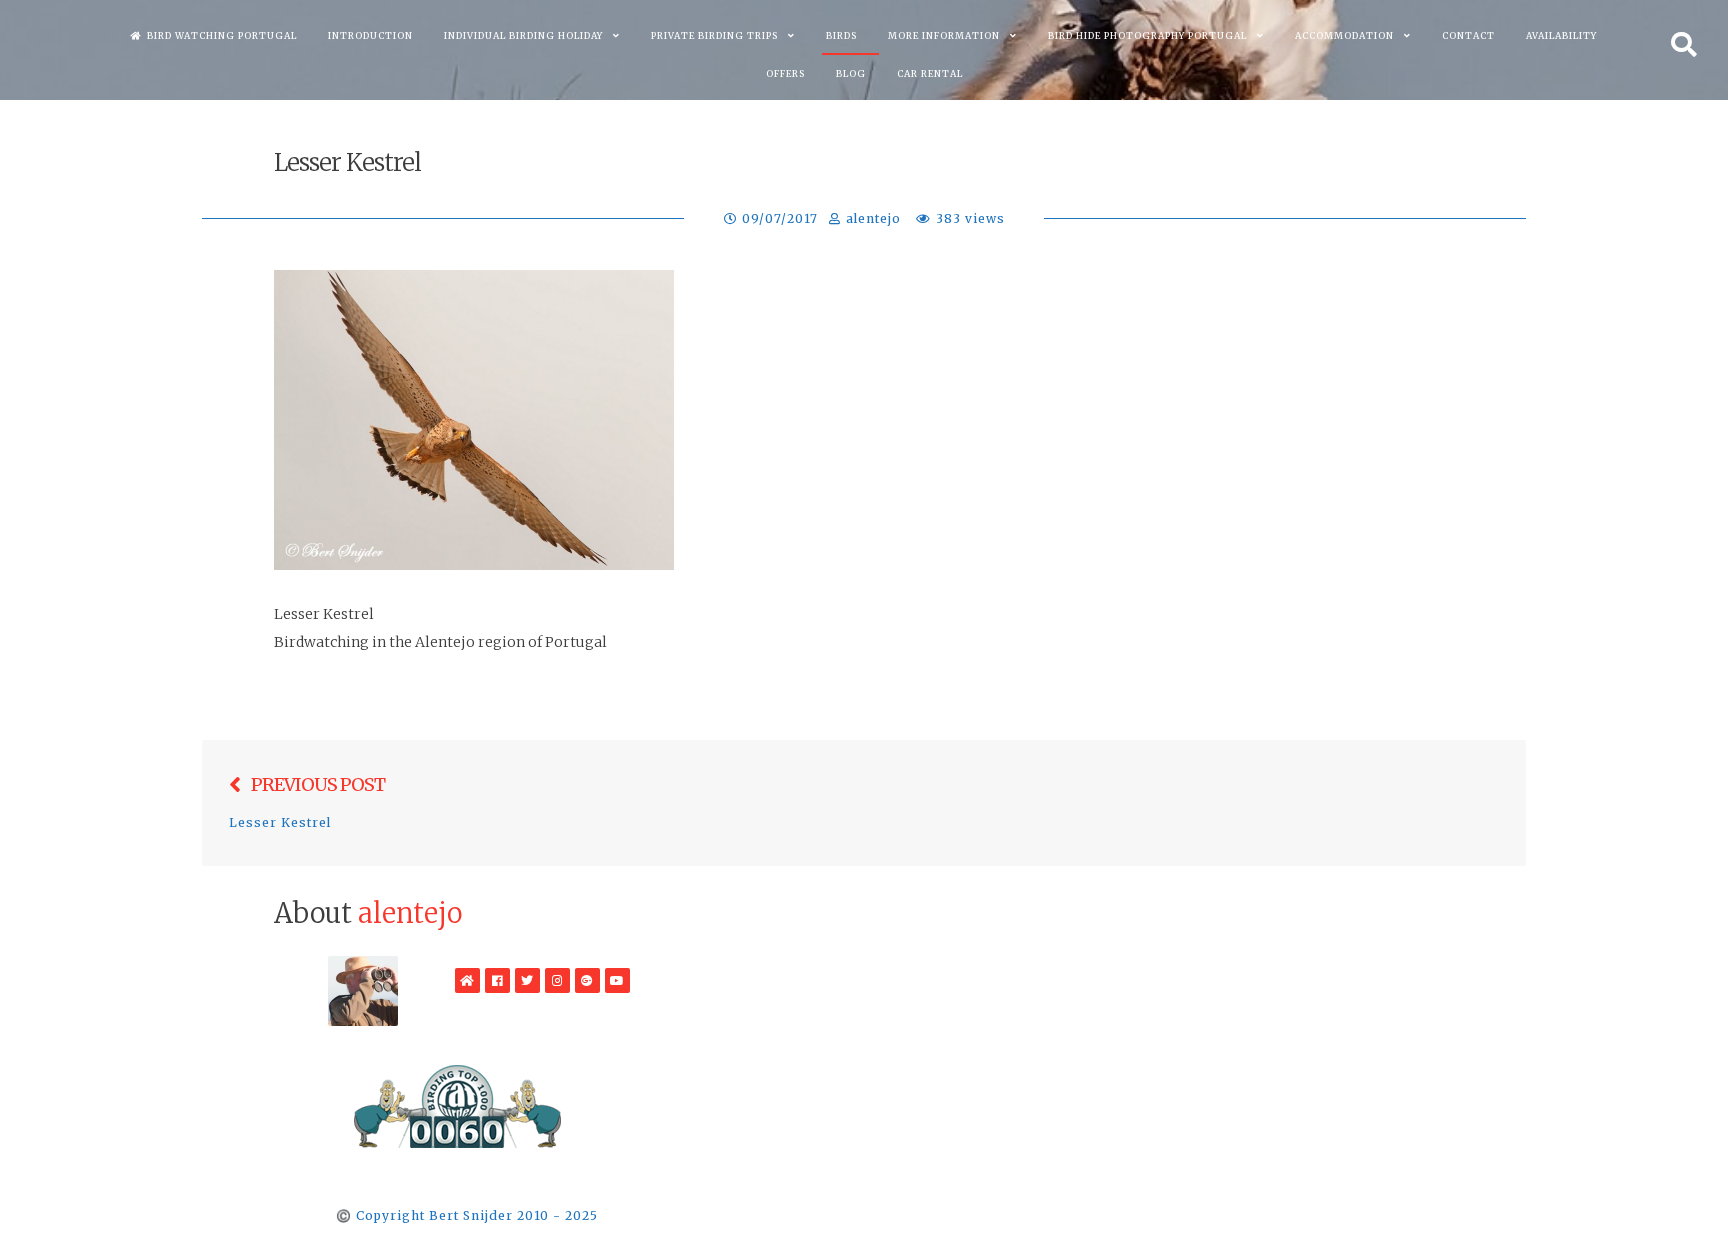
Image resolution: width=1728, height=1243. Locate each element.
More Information (944, 35)
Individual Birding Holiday (523, 35)
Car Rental (930, 73)
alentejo (873, 218)
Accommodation (1344, 35)
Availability (1561, 35)
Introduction (370, 35)
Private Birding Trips (714, 35)
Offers (785, 73)
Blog (851, 73)
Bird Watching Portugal (222, 35)
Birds (841, 35)
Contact (1468, 35)
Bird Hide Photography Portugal (1147, 35)
